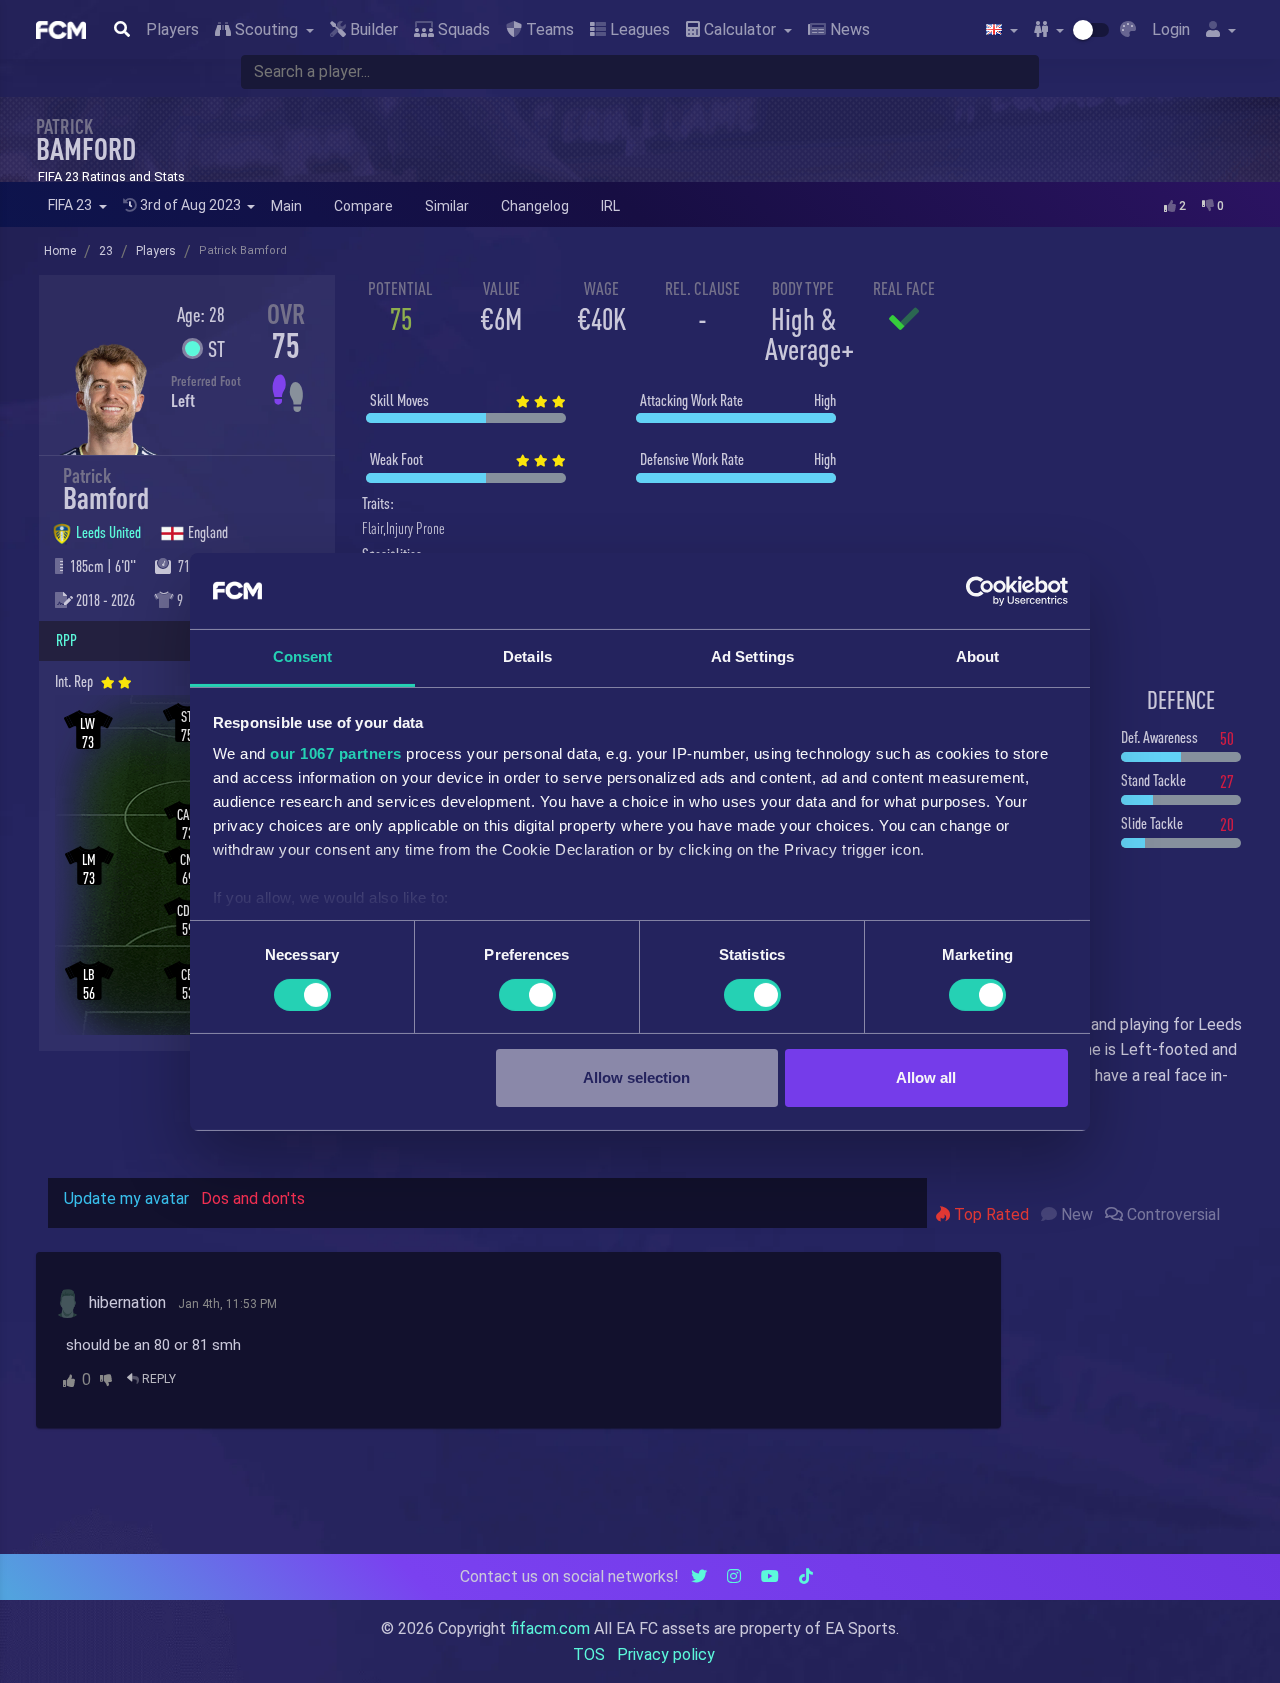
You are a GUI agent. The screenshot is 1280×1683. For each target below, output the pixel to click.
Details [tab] (527, 656)
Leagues (638, 29)
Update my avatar (126, 1198)
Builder (372, 29)
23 (106, 251)
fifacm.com (550, 1628)
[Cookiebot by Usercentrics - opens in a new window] (980, 591)
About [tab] (978, 656)
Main (286, 206)
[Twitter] (699, 1576)
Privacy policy (666, 1654)
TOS (589, 1654)
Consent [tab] (303, 656)
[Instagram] (734, 1576)
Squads (462, 29)
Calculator (740, 29)
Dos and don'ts (253, 1198)
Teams (548, 29)
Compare (363, 206)
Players (172, 29)
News (848, 29)
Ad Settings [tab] (752, 656)
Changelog (535, 206)
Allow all (926, 1077)
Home (60, 251)
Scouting (266, 29)
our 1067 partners (336, 753)
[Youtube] (770, 1576)
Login (1171, 29)
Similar (447, 206)
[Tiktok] (806, 1576)
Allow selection (636, 1077)
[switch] (527, 995)
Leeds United (110, 532)
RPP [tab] (66, 640)
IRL (610, 206)
